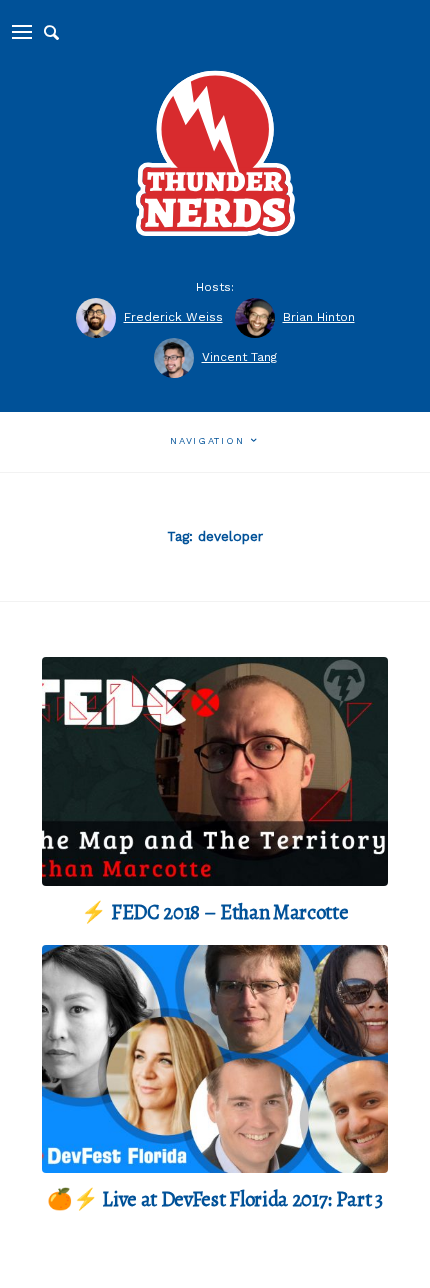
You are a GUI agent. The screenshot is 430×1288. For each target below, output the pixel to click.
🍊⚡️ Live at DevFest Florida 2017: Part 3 (214, 1199)
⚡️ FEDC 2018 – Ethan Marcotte (214, 912)
